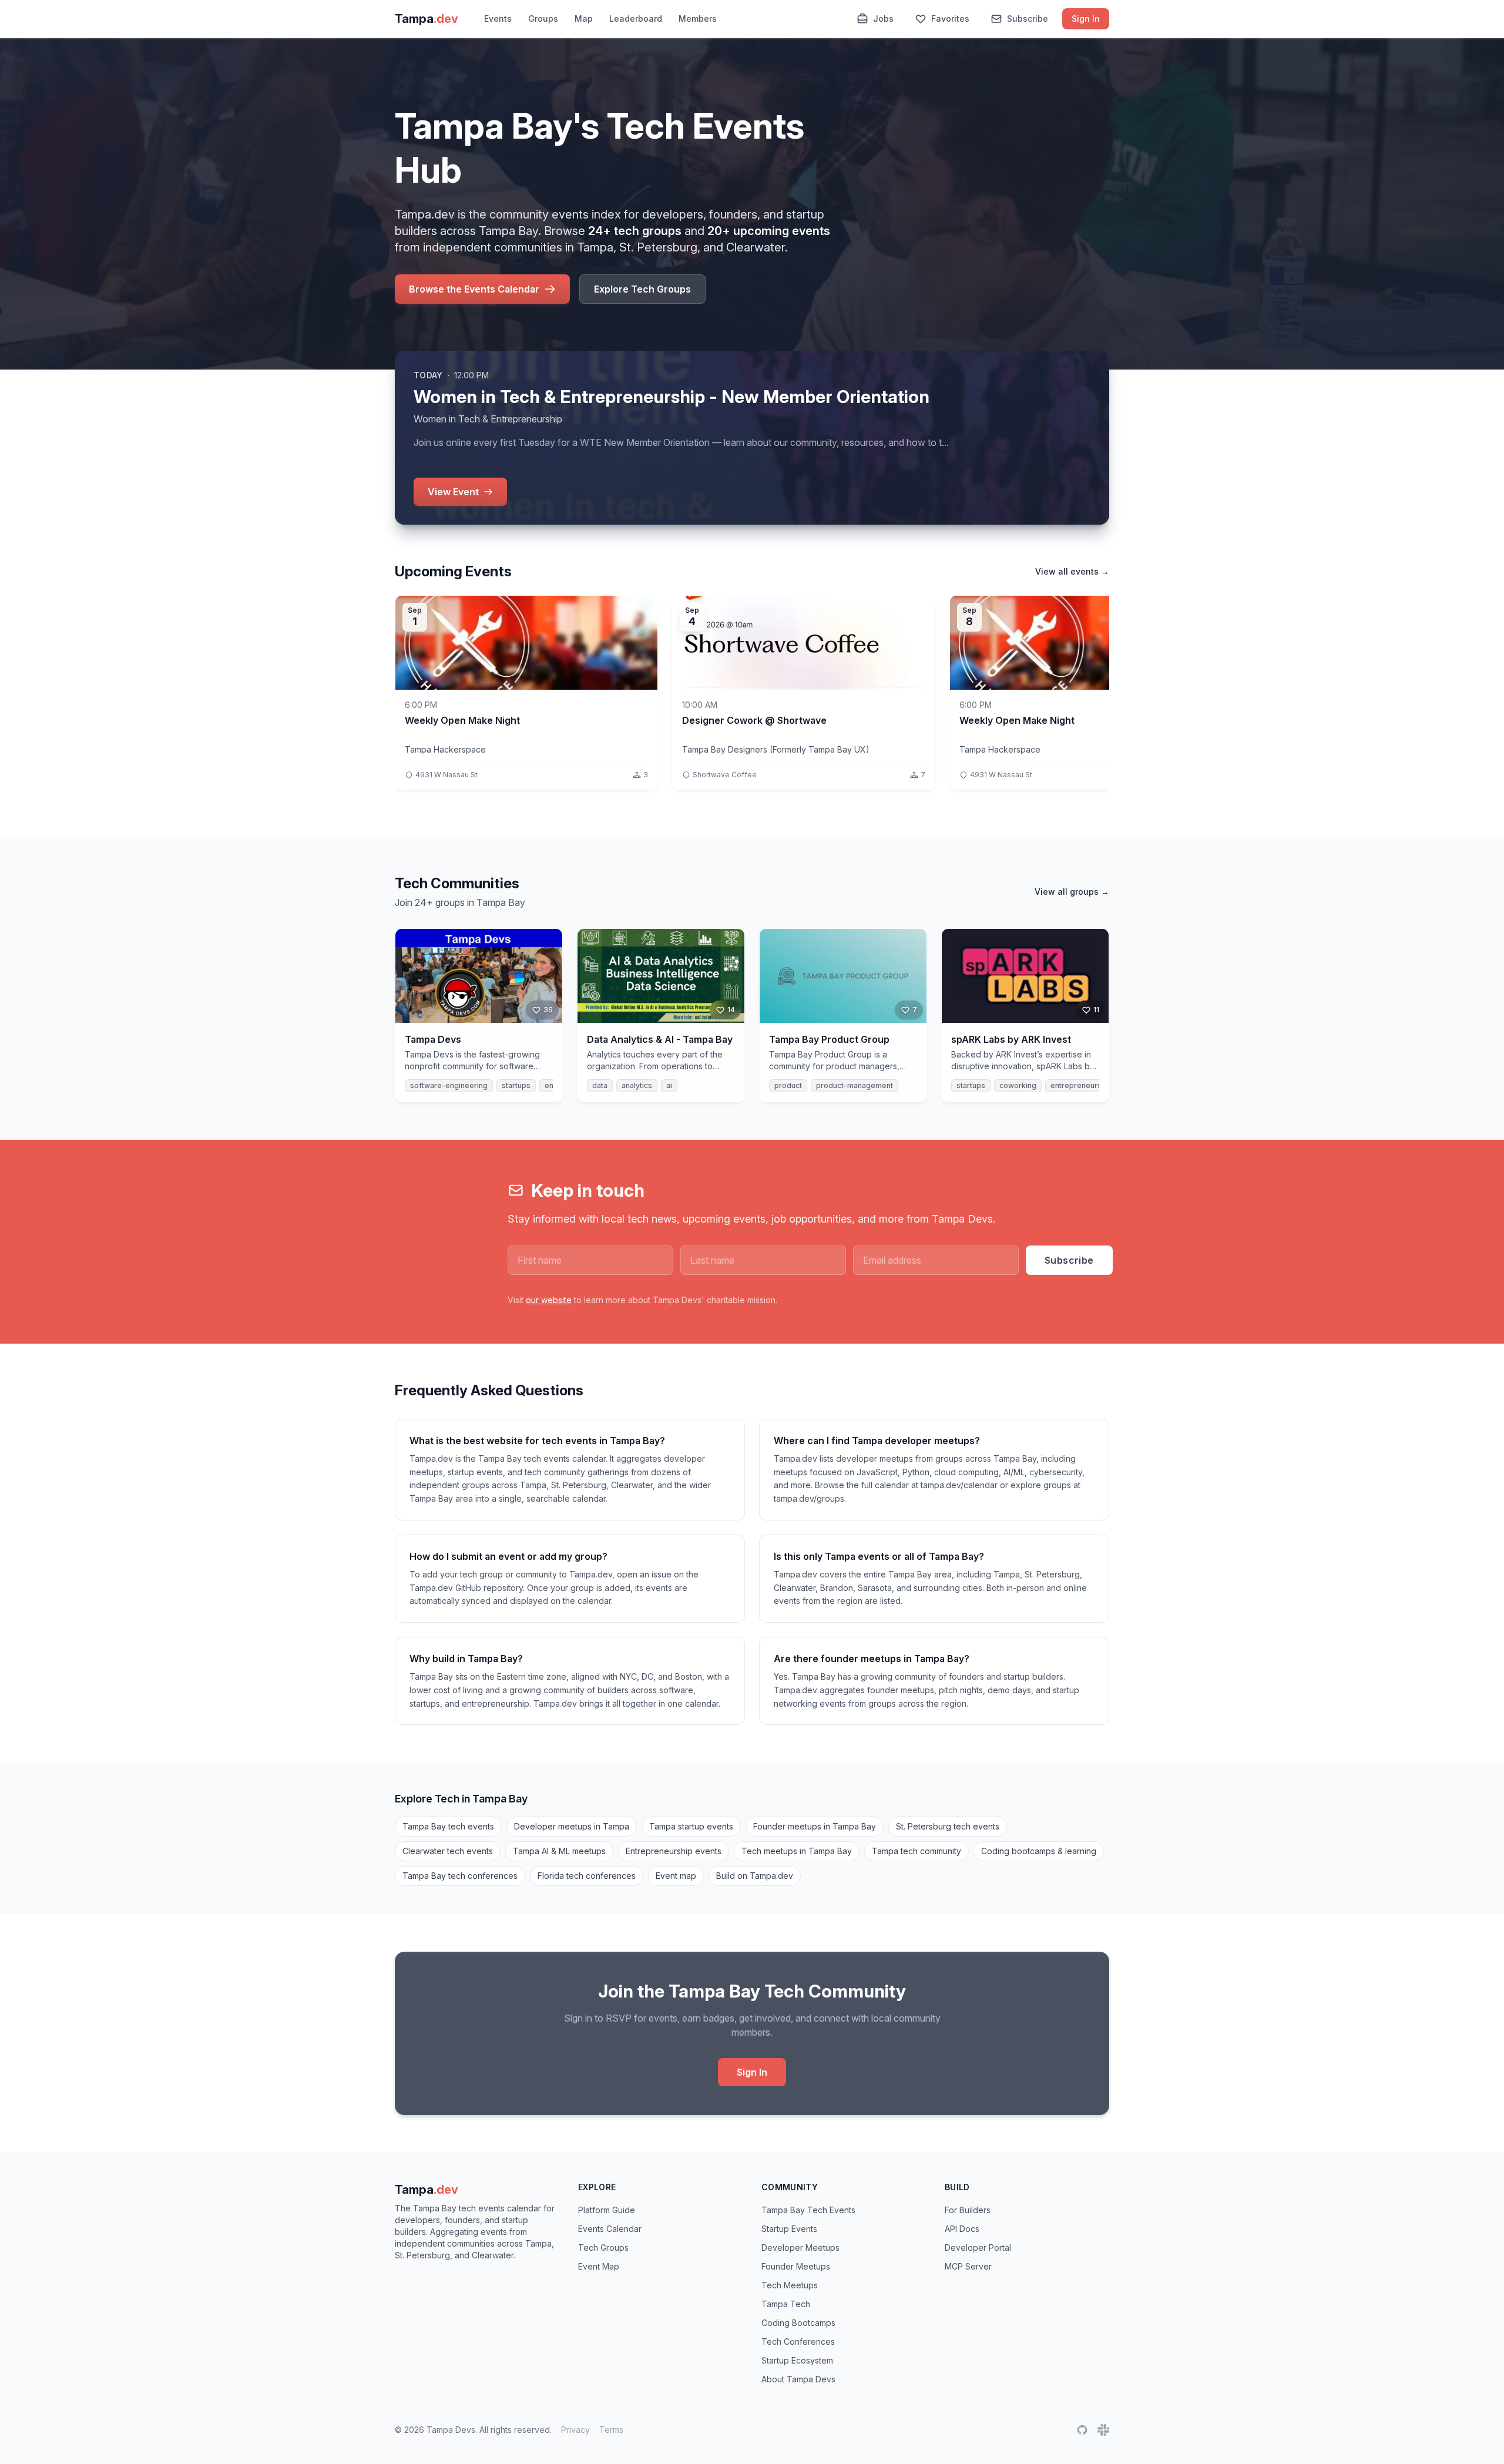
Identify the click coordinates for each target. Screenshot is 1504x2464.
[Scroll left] (397, 697)
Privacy (575, 2430)
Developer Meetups (800, 2248)
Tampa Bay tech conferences (460, 1876)
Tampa (427, 2190)
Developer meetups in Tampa (572, 1826)
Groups (543, 19)
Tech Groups (603, 2248)
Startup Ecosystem (797, 2360)
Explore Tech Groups (642, 289)
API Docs (962, 2229)
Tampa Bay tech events (448, 1826)
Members (698, 19)
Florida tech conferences (587, 1876)
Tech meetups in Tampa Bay (797, 1851)
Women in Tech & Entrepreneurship (488, 419)
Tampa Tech (786, 2304)
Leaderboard (636, 19)
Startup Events (789, 2229)
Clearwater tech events (448, 1851)
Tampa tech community (916, 1851)
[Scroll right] (1107, 697)
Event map (676, 1876)
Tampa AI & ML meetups (559, 1851)
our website (549, 1300)
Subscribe (1028, 19)
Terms (611, 2430)
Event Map (599, 2266)
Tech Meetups (790, 2285)
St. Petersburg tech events (948, 1826)
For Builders (968, 2210)
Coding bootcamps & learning (1039, 1851)
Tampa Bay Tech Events (808, 2210)
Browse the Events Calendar (474, 289)
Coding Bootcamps (798, 2323)
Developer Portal (978, 2248)
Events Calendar (610, 2229)
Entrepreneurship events (674, 1851)
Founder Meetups (796, 2266)
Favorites (950, 19)
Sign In (1086, 19)
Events (498, 19)
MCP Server (968, 2266)
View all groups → (1072, 892)
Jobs (883, 19)
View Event (453, 492)
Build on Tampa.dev (755, 1876)
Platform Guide (607, 2210)
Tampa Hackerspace (445, 749)
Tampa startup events (691, 1826)
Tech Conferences (798, 2342)
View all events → (1072, 571)
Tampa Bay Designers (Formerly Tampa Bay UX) (776, 749)
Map (584, 19)
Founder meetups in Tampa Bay (815, 1826)
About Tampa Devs (798, 2379)
